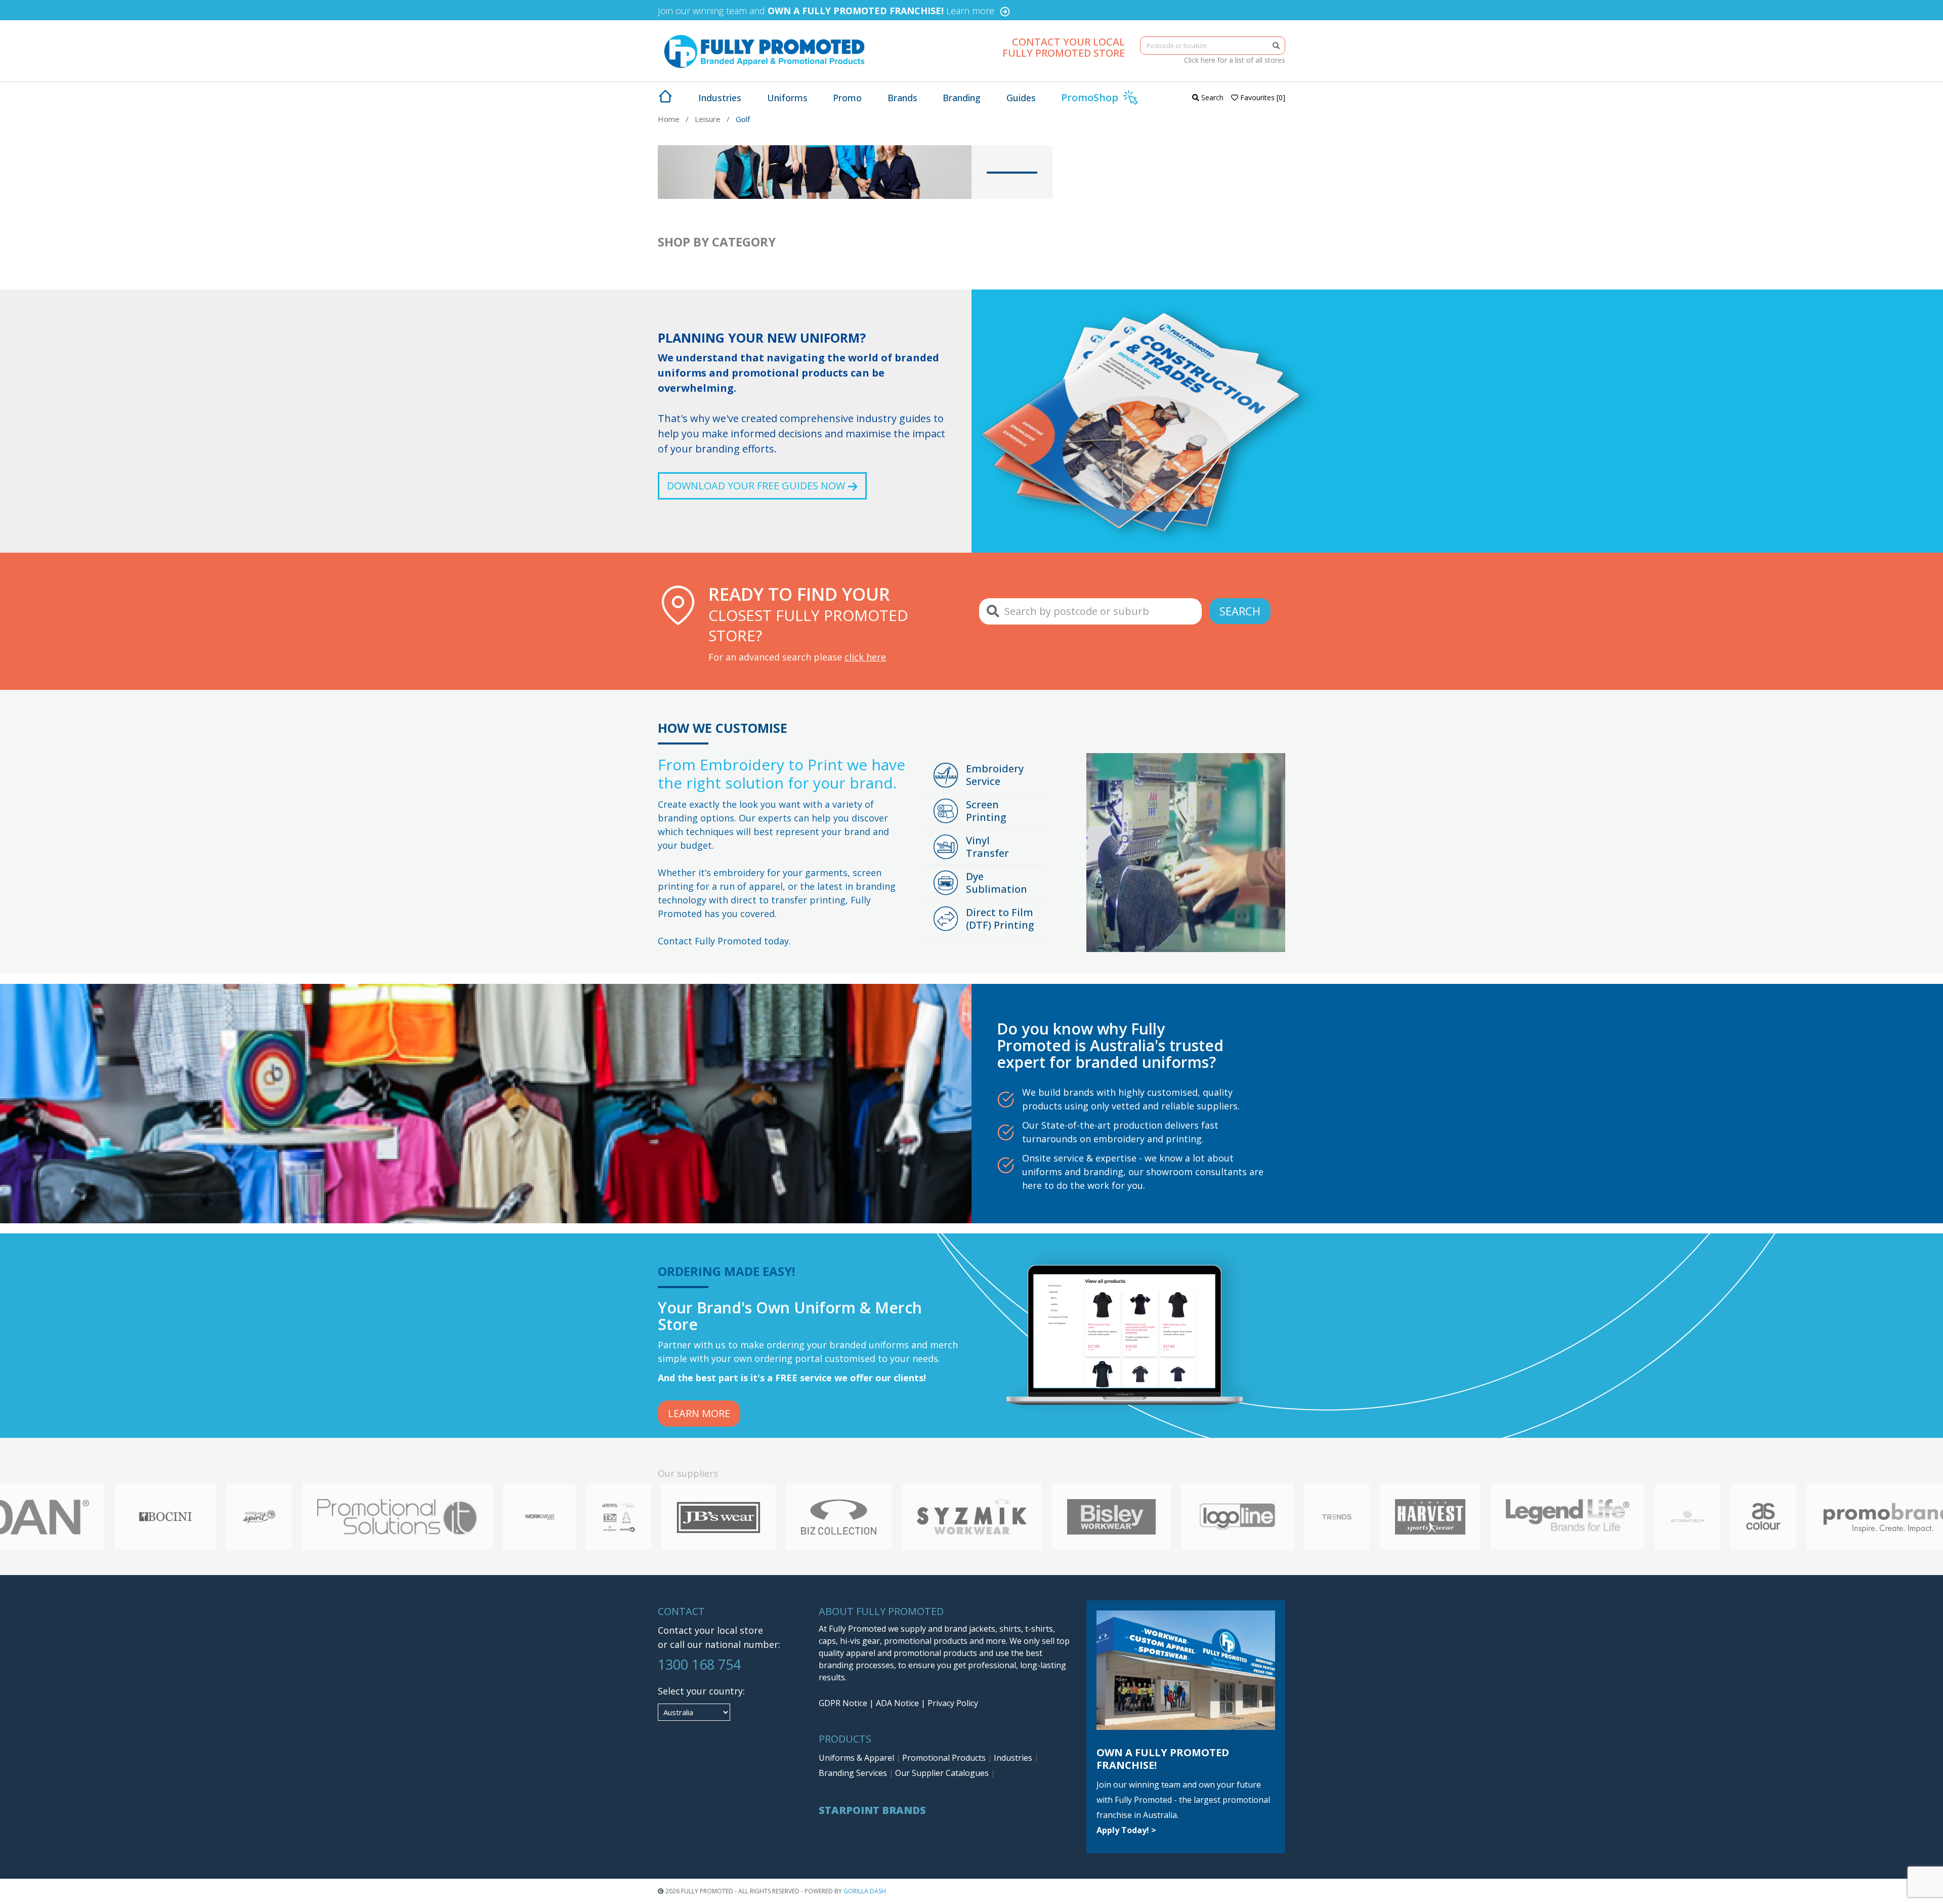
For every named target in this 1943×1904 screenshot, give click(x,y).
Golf (743, 119)
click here (865, 657)
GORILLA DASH (865, 1891)
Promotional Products (945, 1758)
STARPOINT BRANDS (872, 1810)
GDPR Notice (843, 1703)
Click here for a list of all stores (1235, 60)
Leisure (708, 119)
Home (669, 119)
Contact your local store (710, 1630)
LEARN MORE (699, 1413)
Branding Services (854, 1773)
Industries (1014, 1758)
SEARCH (1240, 611)
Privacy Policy (953, 1703)
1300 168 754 (699, 1664)
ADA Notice (897, 1703)
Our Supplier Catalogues (943, 1773)
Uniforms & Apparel (857, 1758)
